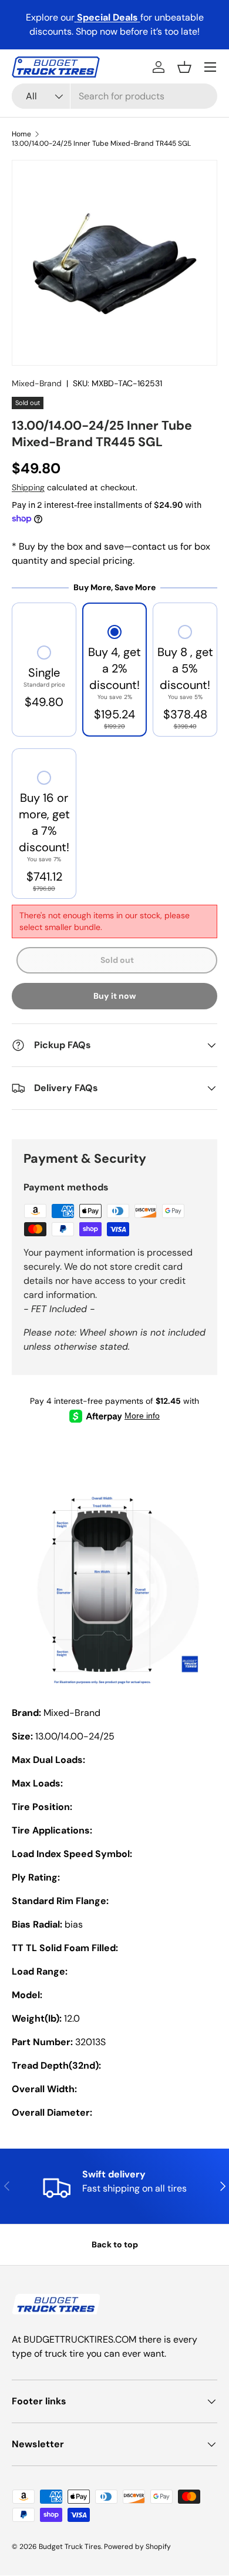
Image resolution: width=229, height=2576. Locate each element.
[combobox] (114, 96)
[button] (184, 67)
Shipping (28, 487)
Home (21, 134)
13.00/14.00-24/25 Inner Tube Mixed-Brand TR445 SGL (101, 143)
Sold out (117, 960)
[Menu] (210, 67)
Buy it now (115, 996)
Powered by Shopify (137, 2547)
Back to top (115, 2244)
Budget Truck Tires (70, 2547)
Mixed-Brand (37, 383)
